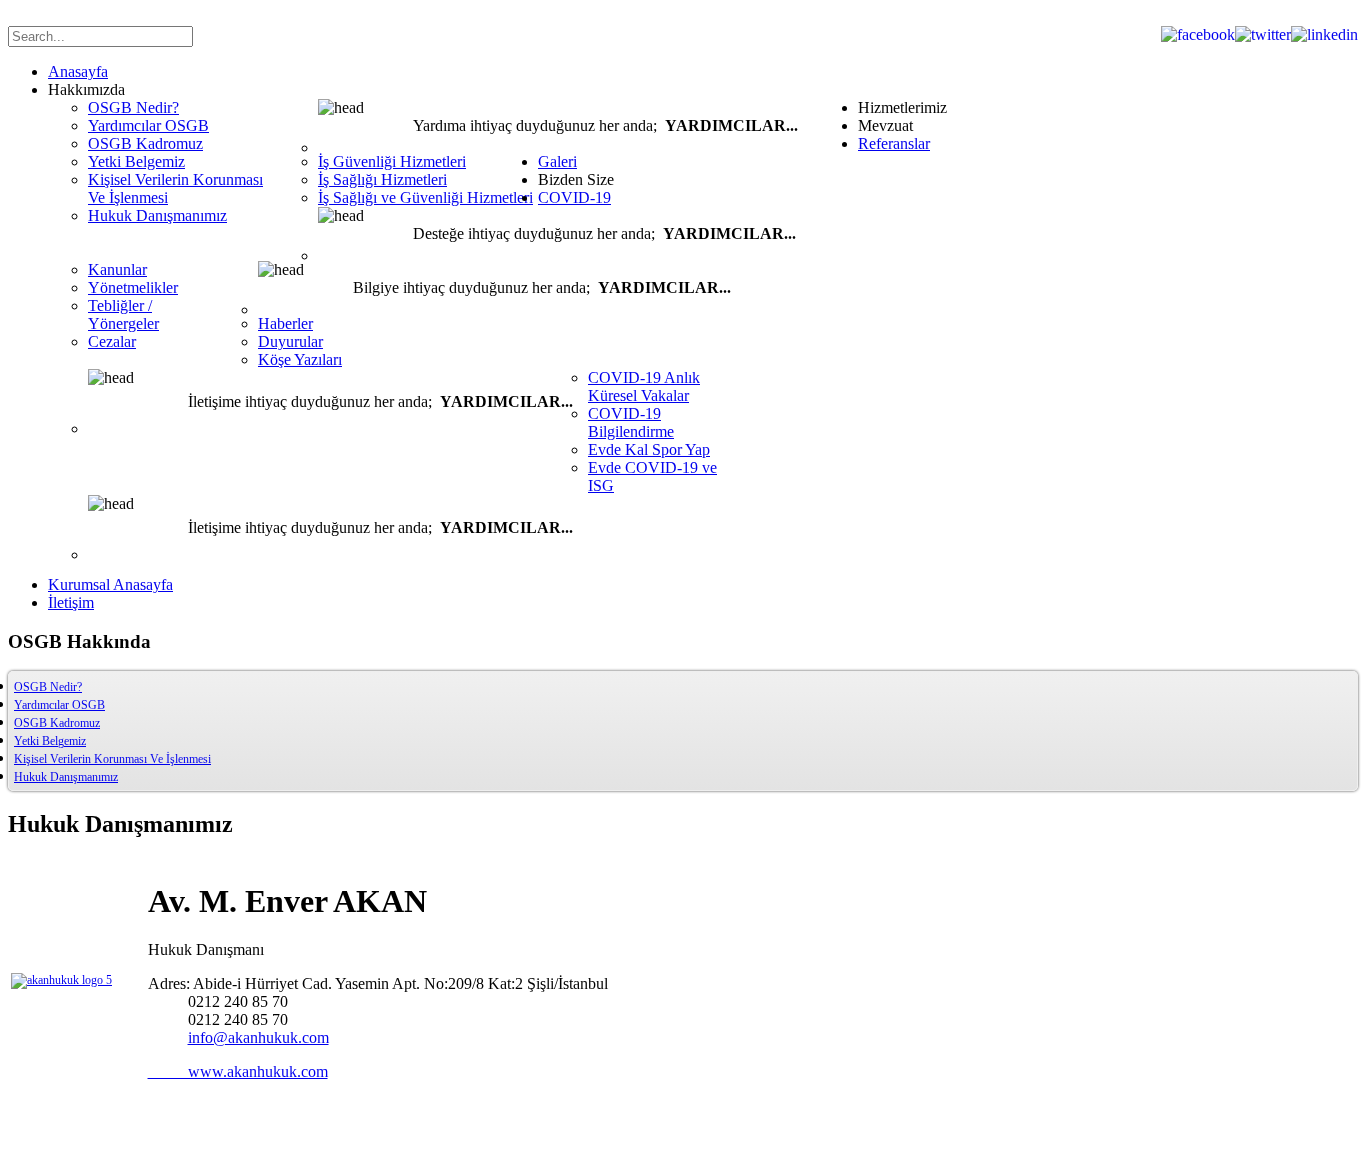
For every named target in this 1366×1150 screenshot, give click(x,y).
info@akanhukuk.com (258, 1037)
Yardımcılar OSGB (59, 705)
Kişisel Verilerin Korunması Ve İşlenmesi (112, 759)
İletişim (71, 602)
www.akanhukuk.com (238, 1071)
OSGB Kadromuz (57, 723)
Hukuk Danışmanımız (66, 777)
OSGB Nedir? (48, 687)
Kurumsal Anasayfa (110, 584)
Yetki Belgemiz (50, 741)
